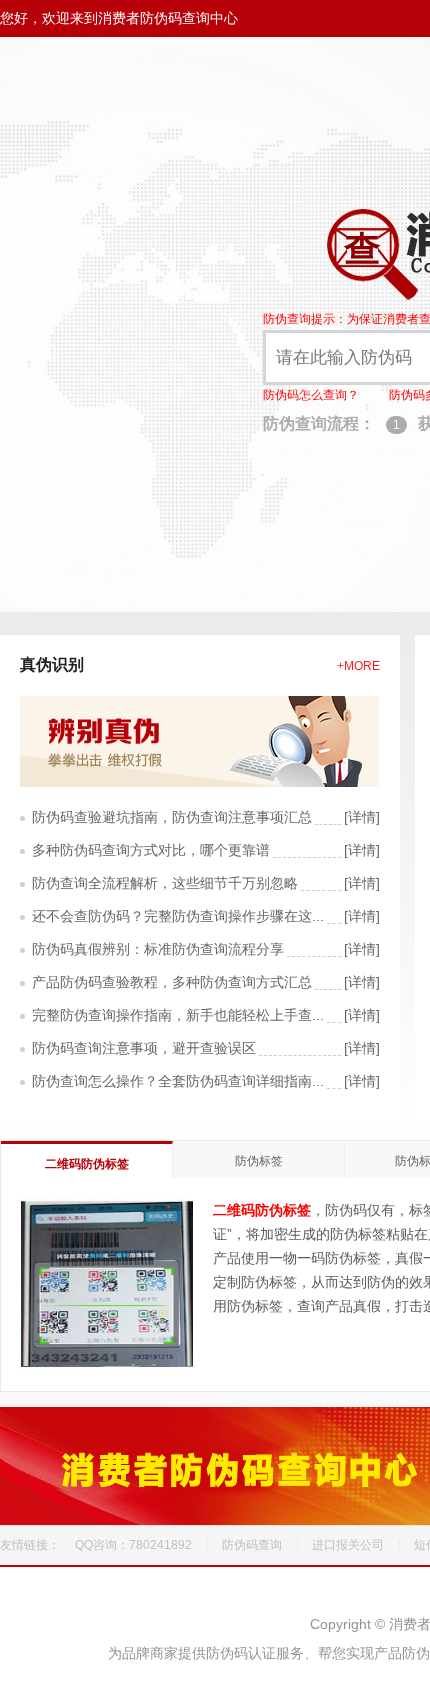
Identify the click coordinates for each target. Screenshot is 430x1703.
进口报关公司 (348, 1545)
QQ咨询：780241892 (133, 1545)
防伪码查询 (252, 1545)
